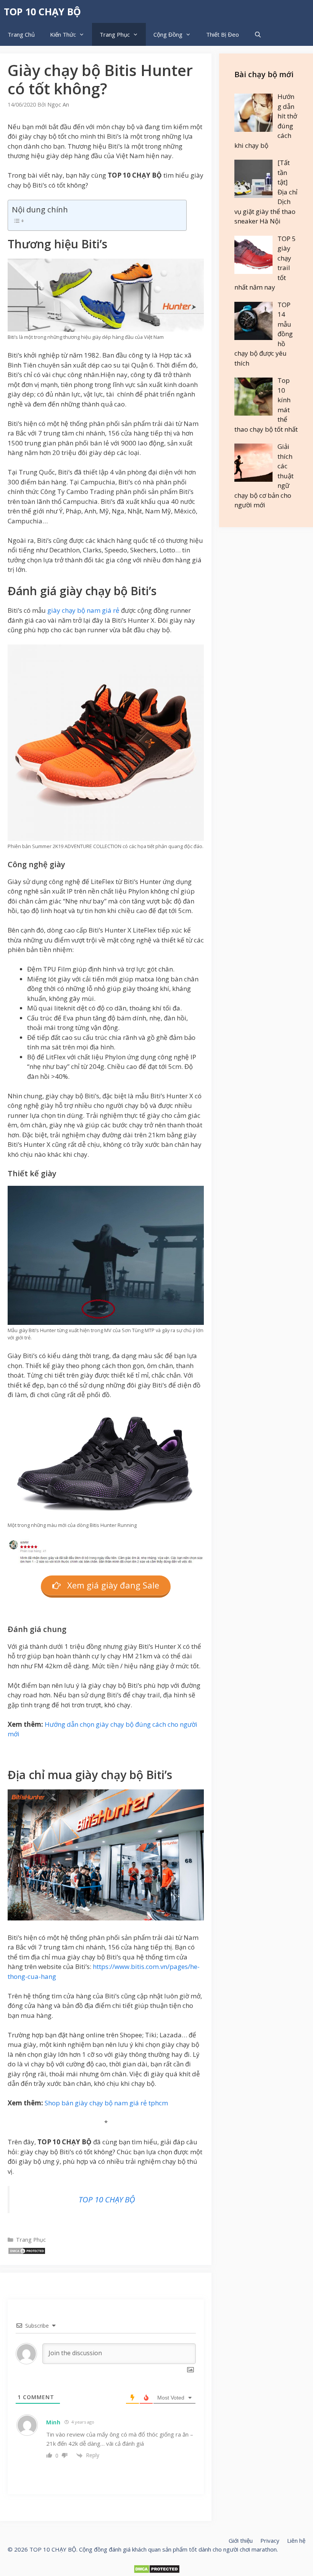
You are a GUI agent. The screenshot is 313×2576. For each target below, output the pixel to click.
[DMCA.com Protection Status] (27, 2252)
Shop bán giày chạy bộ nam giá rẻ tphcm (106, 2103)
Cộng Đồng (168, 34)
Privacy (270, 2540)
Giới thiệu (241, 2540)
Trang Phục (115, 34)
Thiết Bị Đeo (223, 34)
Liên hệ (296, 2540)
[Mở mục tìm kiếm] (258, 34)
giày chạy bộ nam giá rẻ (83, 610)
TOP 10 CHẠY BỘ (42, 11)
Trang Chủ (21, 34)
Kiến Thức (63, 34)
